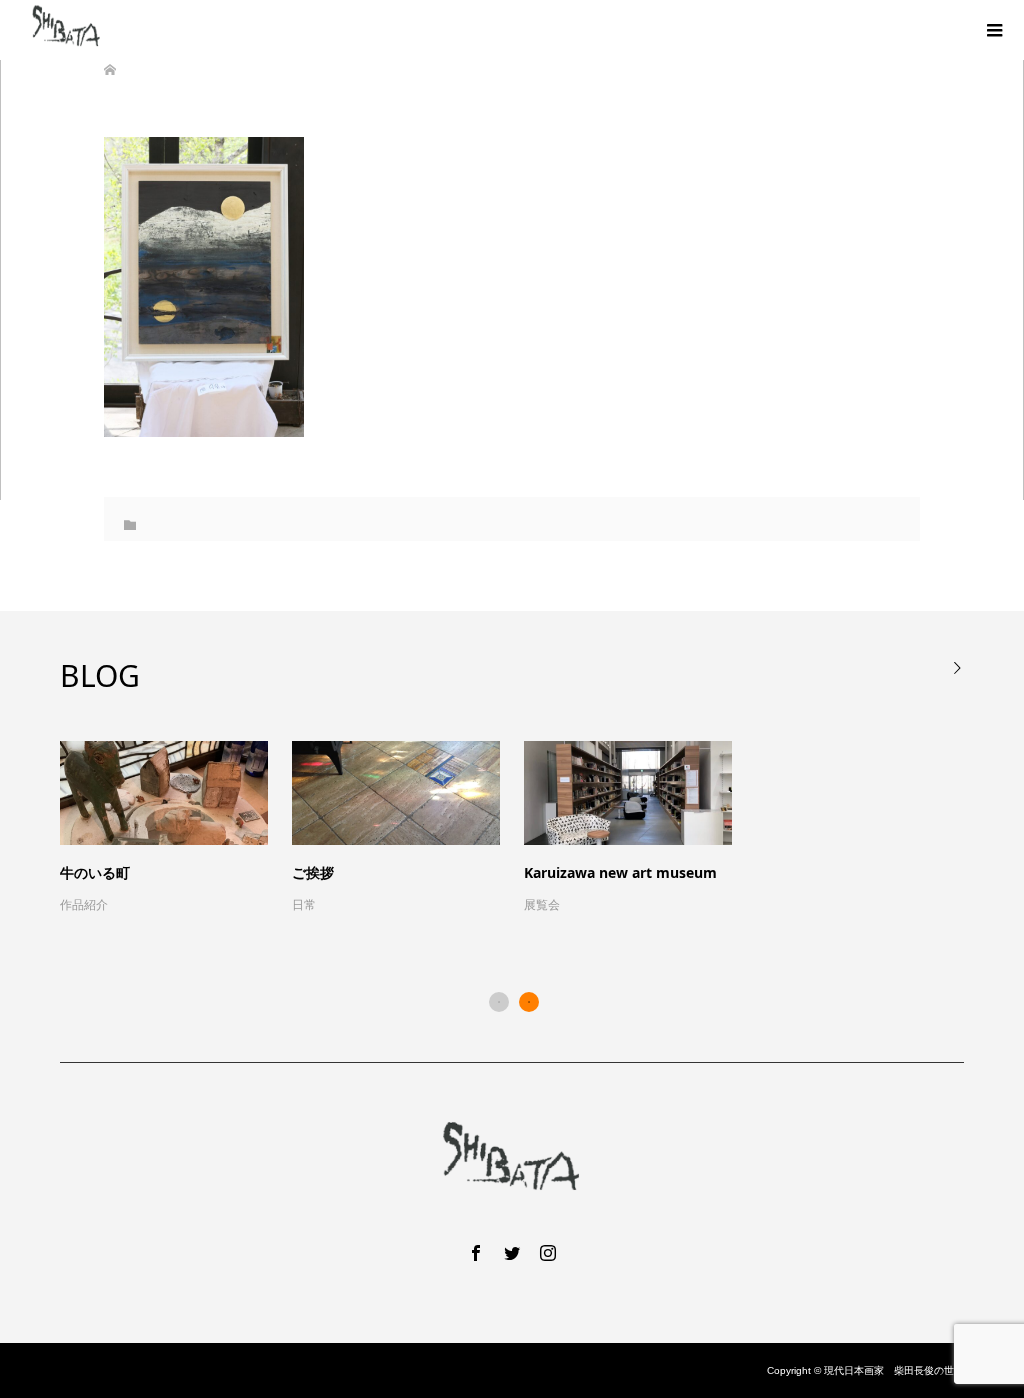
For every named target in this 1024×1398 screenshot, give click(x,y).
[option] (524, 829)
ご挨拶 (313, 872)
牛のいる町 (95, 872)
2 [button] (529, 1002)
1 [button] (499, 1002)
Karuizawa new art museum (620, 872)
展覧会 (542, 905)
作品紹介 (84, 905)
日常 (304, 905)
